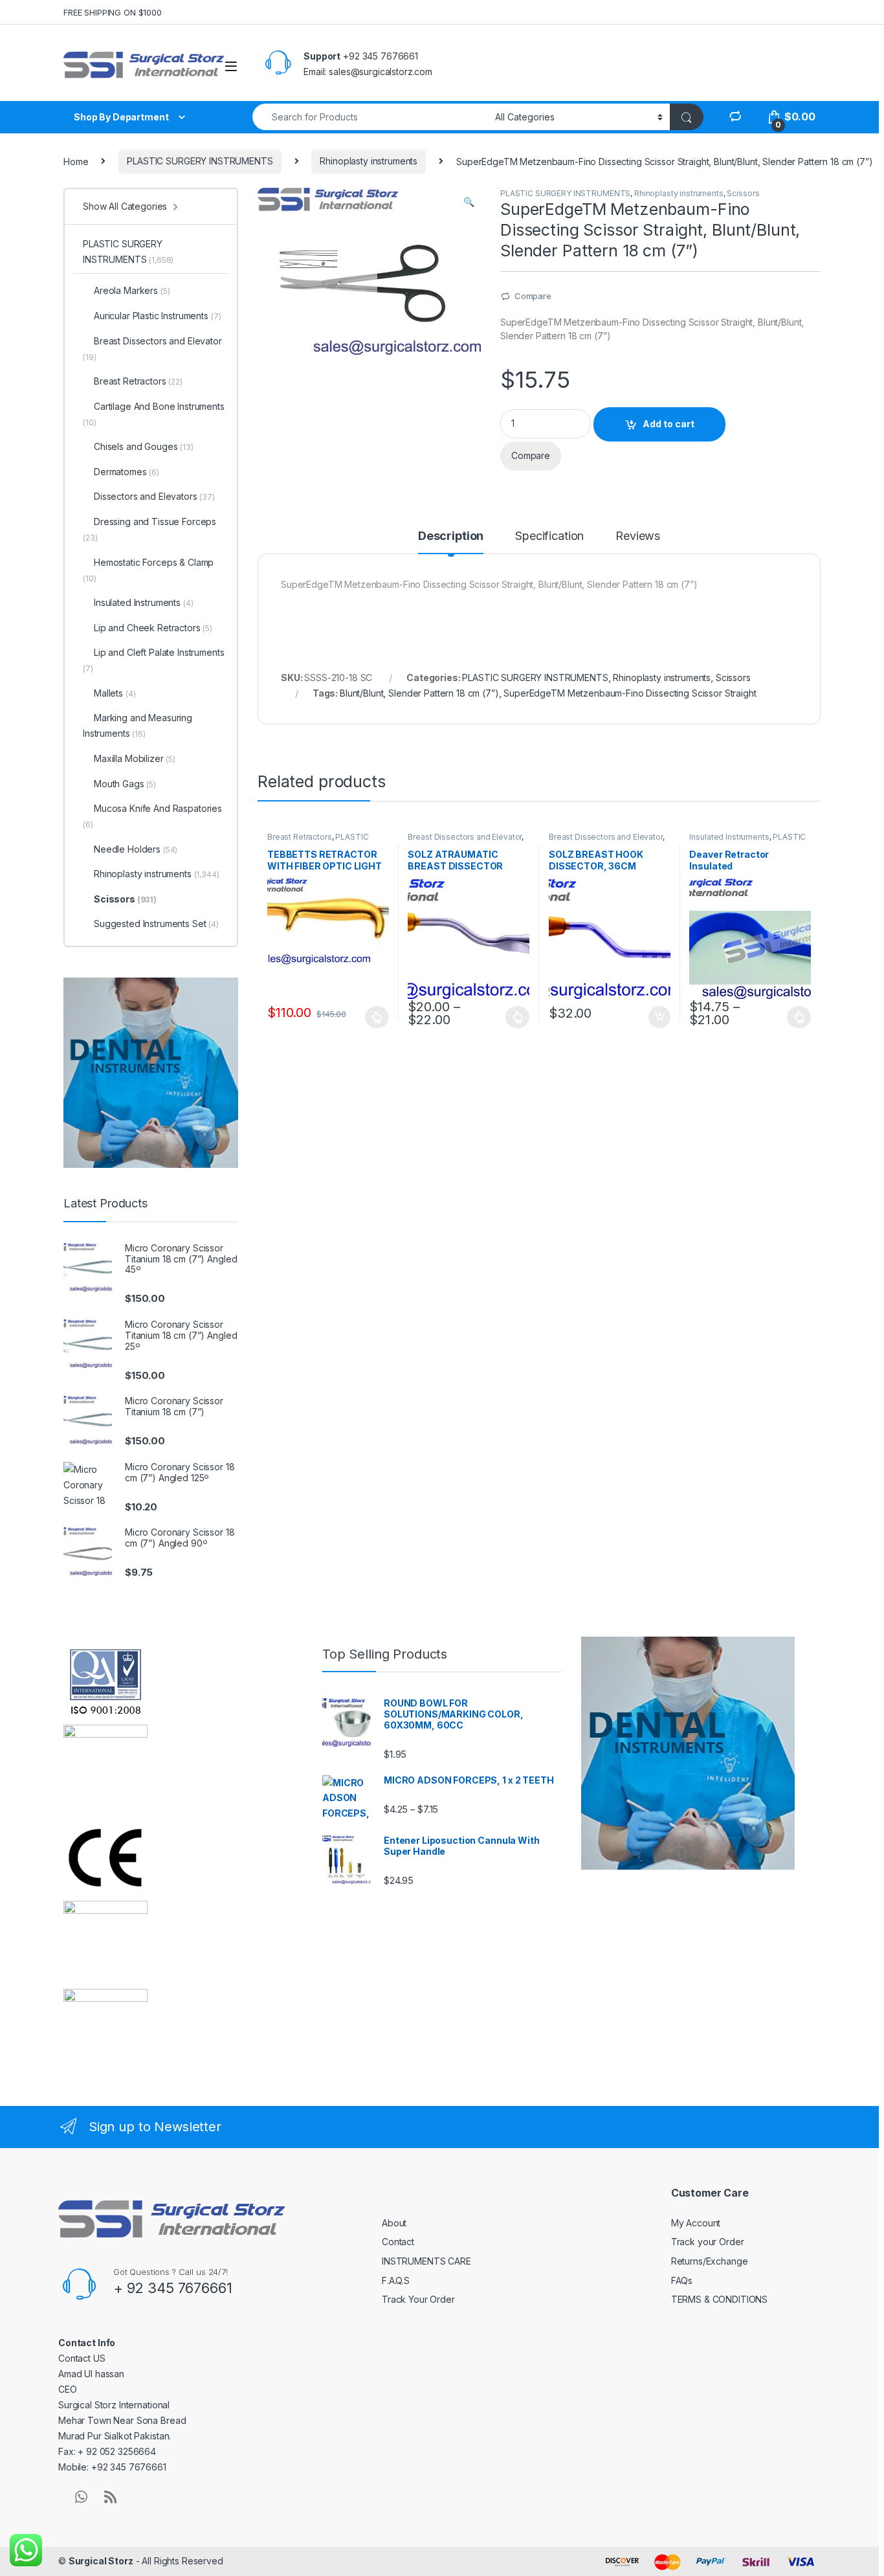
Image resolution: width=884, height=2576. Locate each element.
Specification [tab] (549, 536)
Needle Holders (136, 849)
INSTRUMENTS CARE (426, 2261)
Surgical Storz (101, 2561)
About (394, 2223)
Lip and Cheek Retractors (153, 628)
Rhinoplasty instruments (369, 161)
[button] (469, 202)
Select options (373, 1017)
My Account (696, 2223)
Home (76, 161)
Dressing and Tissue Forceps (149, 529)
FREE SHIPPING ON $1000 (113, 12)
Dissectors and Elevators (154, 496)
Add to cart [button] (659, 1017)
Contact (398, 2242)
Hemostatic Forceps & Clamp (148, 570)
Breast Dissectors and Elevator (465, 837)
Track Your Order (418, 2299)
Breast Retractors (300, 837)
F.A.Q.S (396, 2280)
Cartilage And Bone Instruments (154, 414)
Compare (533, 296)
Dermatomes (127, 472)
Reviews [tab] (638, 536)
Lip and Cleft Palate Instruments (154, 660)
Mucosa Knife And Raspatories (152, 816)
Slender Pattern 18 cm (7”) (443, 693)
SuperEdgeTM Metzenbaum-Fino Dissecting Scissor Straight (630, 693)
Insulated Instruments (729, 837)
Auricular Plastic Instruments (157, 316)
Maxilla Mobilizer (135, 758)
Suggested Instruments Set (156, 924)
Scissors (743, 193)
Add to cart (669, 424)
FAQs (682, 2280)
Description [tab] (451, 536)
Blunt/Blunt (361, 693)
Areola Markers (132, 290)
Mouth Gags (125, 784)
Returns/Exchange (710, 2261)
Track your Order (708, 2242)
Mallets (115, 693)
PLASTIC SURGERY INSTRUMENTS (200, 161)
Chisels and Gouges (144, 446)
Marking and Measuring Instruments (138, 725)
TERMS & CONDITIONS (719, 2299)
